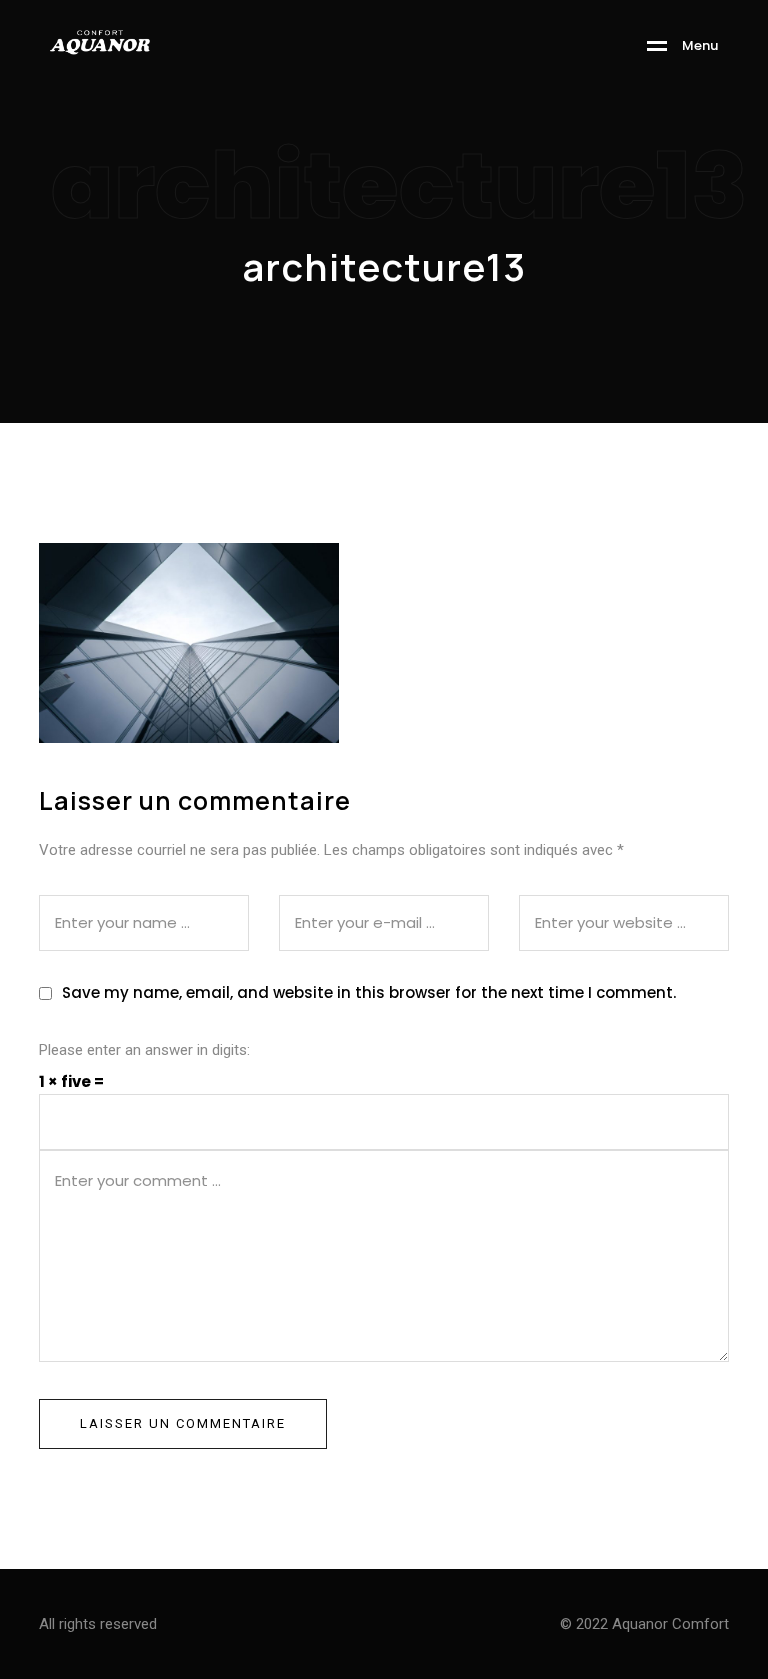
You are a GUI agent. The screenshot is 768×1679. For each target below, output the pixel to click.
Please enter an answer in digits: (144, 1050)
